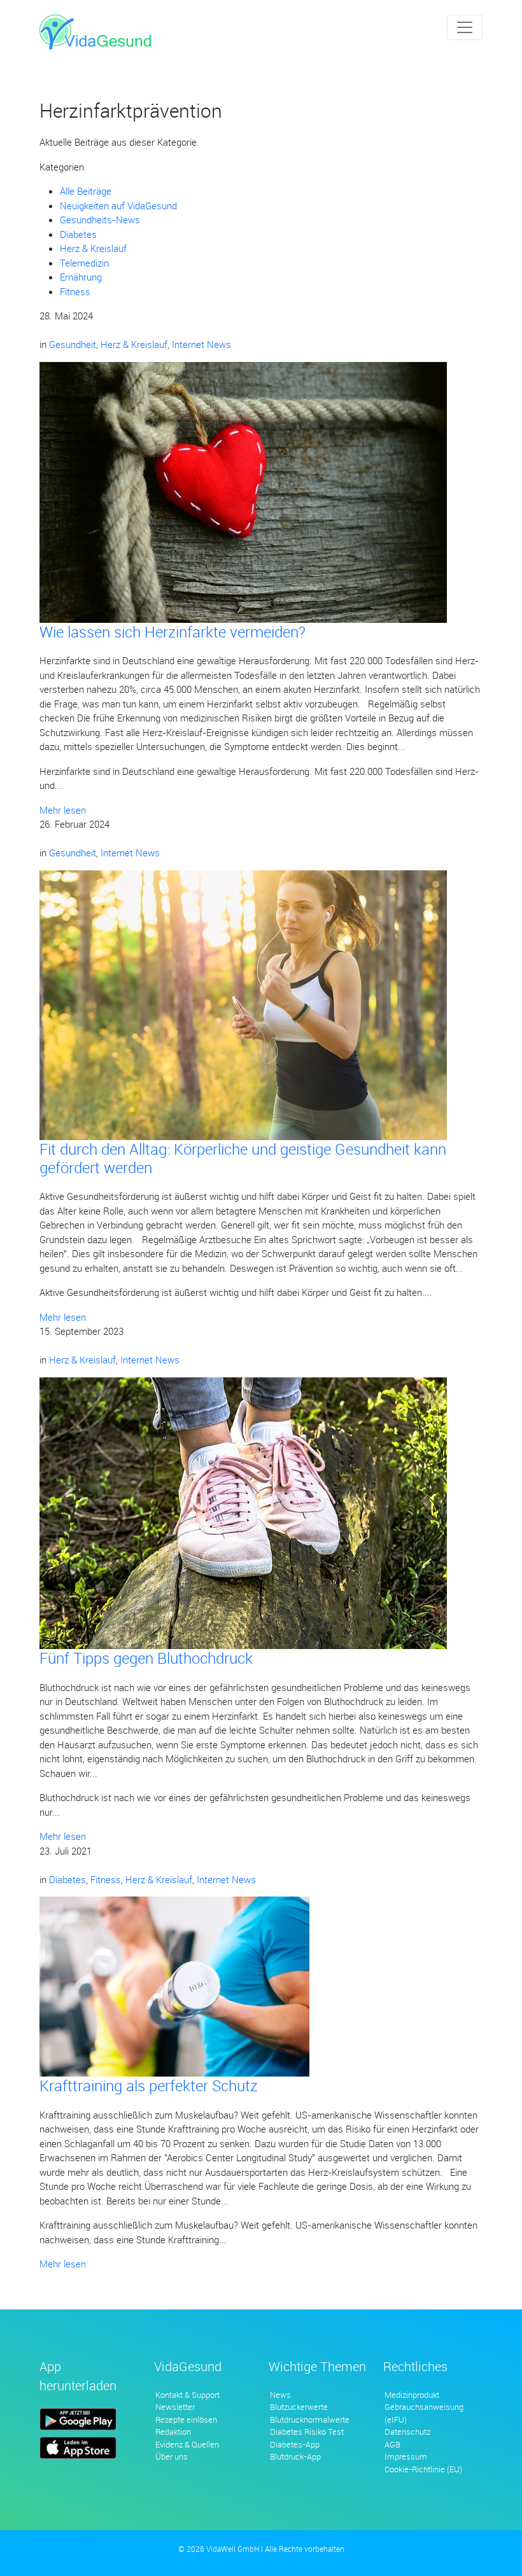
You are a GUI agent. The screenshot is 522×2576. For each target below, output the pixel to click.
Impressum (406, 2456)
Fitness (75, 291)
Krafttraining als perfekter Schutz (149, 2085)
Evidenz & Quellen (187, 2444)
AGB (392, 2444)
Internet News (201, 344)
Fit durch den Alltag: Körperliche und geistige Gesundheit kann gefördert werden (243, 1158)
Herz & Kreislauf (93, 248)
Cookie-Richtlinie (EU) (423, 2469)
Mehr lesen (63, 810)
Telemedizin (84, 263)
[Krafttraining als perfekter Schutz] (174, 1986)
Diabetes (78, 234)
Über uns (172, 2456)
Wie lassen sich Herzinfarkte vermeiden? (173, 632)
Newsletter (175, 2407)
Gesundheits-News (100, 219)
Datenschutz (407, 2432)
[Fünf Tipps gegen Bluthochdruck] (243, 1512)
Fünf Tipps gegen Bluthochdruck (146, 1658)
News (280, 2395)
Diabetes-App (295, 2444)
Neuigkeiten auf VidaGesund (118, 205)
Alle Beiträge (86, 191)
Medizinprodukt (412, 2395)
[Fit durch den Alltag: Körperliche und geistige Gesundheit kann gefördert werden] (243, 1004)
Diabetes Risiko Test (307, 2432)
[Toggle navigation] (465, 27)
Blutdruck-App (295, 2456)
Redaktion (173, 2432)
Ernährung (81, 277)
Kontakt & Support (187, 2395)
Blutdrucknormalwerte (310, 2419)
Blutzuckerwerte (299, 2407)
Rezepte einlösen (186, 2419)
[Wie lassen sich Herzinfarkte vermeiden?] (243, 491)
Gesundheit (73, 344)
